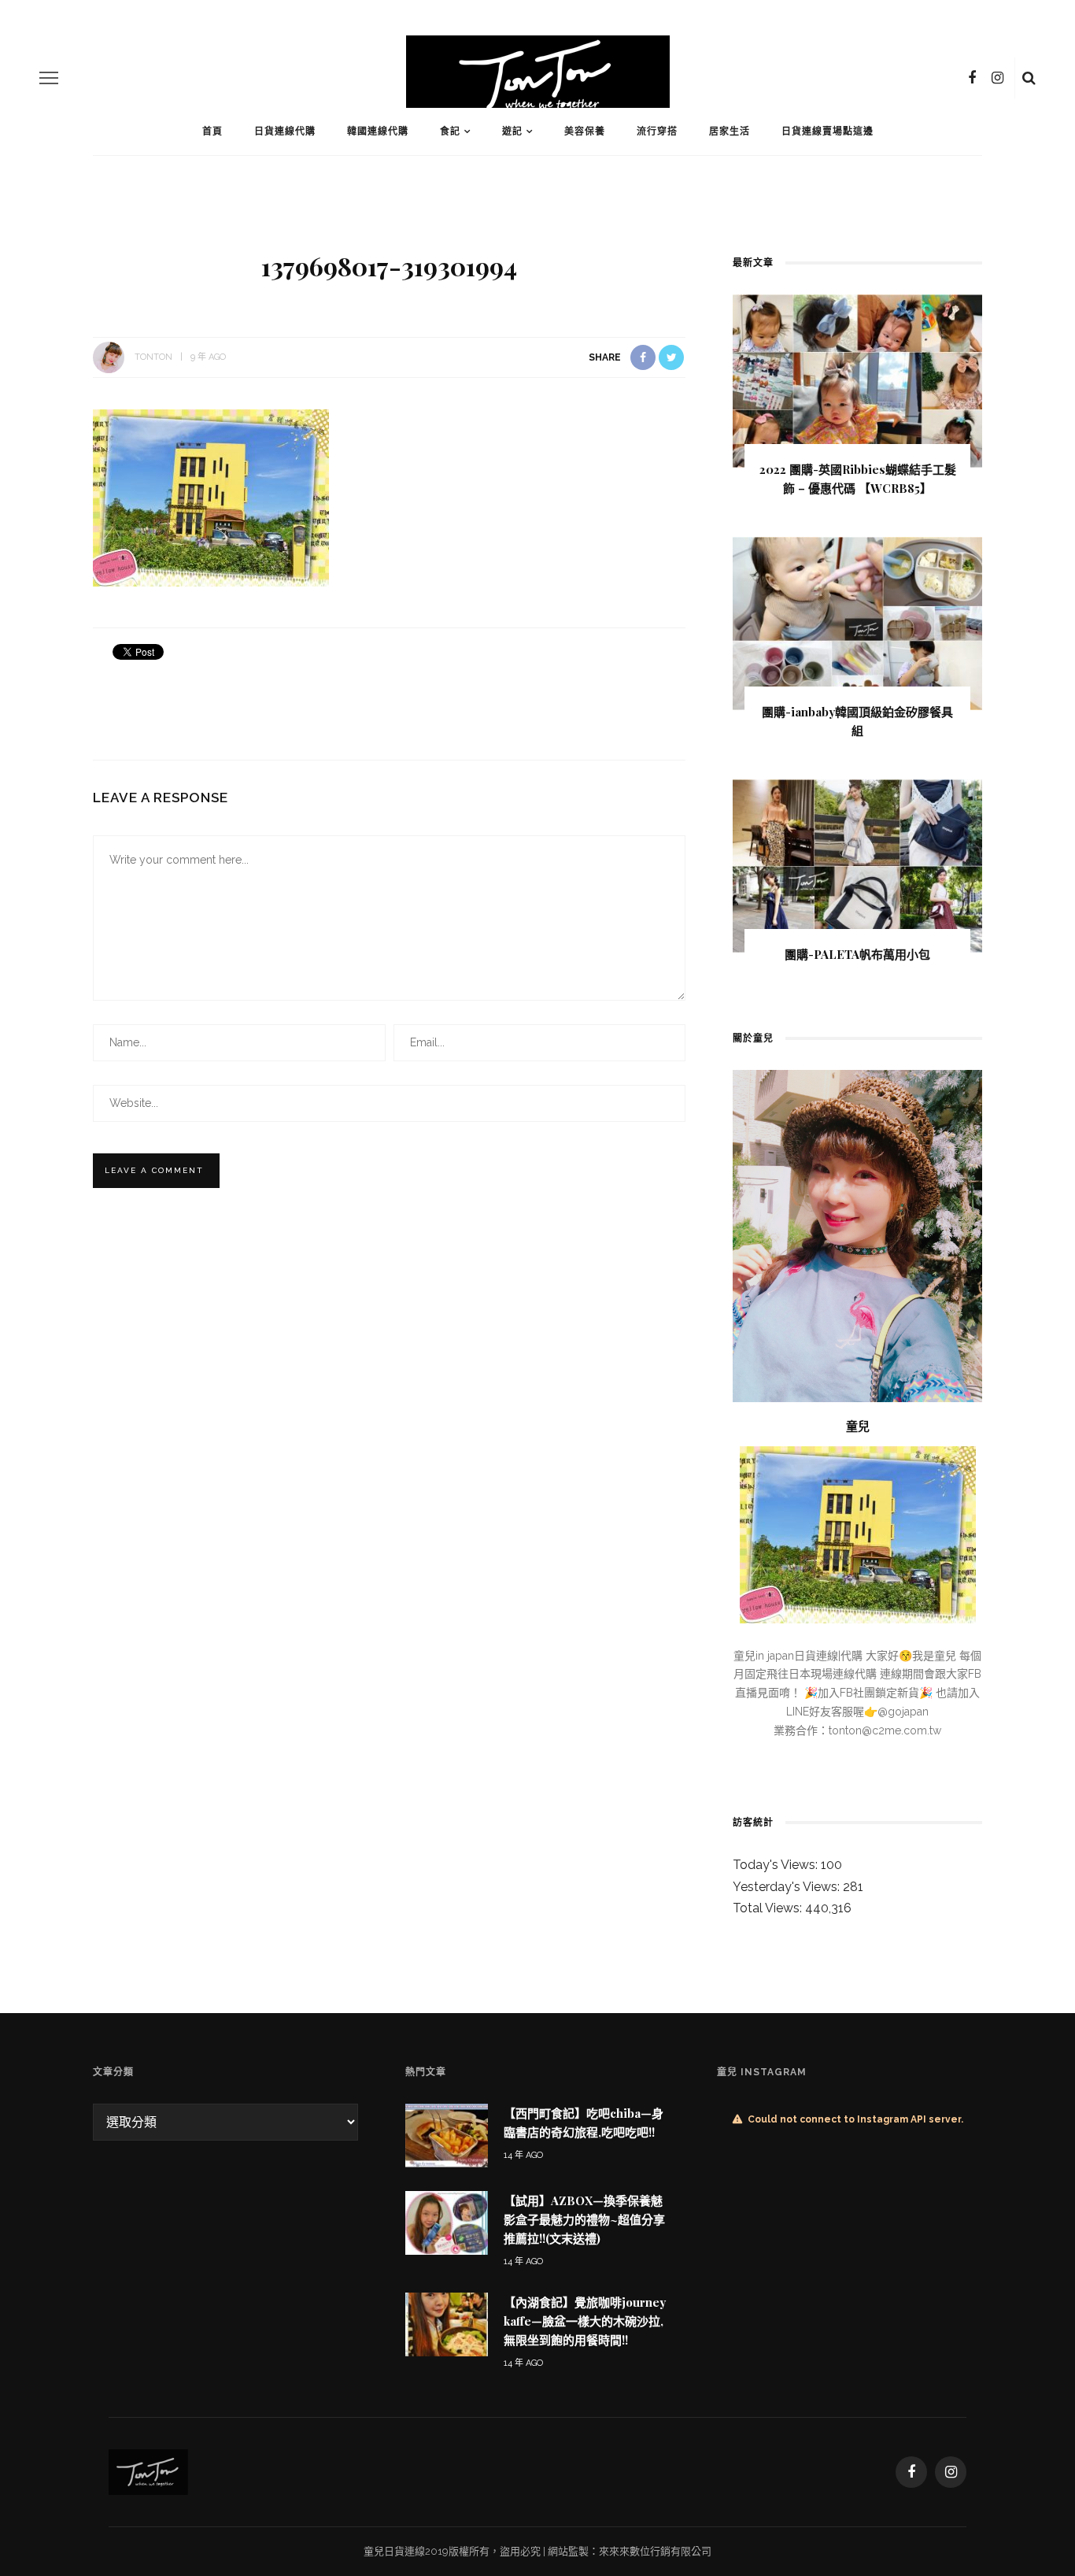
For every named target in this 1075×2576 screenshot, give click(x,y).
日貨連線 (405, 2551)
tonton (153, 357)
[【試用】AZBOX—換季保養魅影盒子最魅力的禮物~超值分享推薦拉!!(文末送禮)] (447, 2222)
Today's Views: (777, 1865)
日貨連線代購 (285, 131)
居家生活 (730, 131)
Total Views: (769, 1908)
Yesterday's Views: (788, 1887)
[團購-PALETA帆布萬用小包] (857, 865)
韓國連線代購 (378, 131)
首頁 (212, 131)
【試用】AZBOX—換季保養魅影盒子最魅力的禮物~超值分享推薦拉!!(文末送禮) (584, 2219)
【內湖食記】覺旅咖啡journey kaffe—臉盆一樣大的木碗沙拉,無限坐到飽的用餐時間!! (585, 2321)
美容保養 (585, 131)
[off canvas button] (49, 78)
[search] (1029, 78)
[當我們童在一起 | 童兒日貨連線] (148, 2471)
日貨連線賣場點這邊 (827, 131)
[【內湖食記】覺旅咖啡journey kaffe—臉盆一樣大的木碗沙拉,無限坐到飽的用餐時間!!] (447, 2323)
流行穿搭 (657, 131)
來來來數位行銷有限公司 (655, 2551)
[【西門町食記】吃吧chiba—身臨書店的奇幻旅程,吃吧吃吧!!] (447, 2135)
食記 (450, 131)
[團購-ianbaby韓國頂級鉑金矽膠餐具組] (857, 622)
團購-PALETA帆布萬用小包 (857, 954)
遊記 (512, 131)
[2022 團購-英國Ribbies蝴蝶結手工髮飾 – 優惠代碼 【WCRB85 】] (857, 380)
